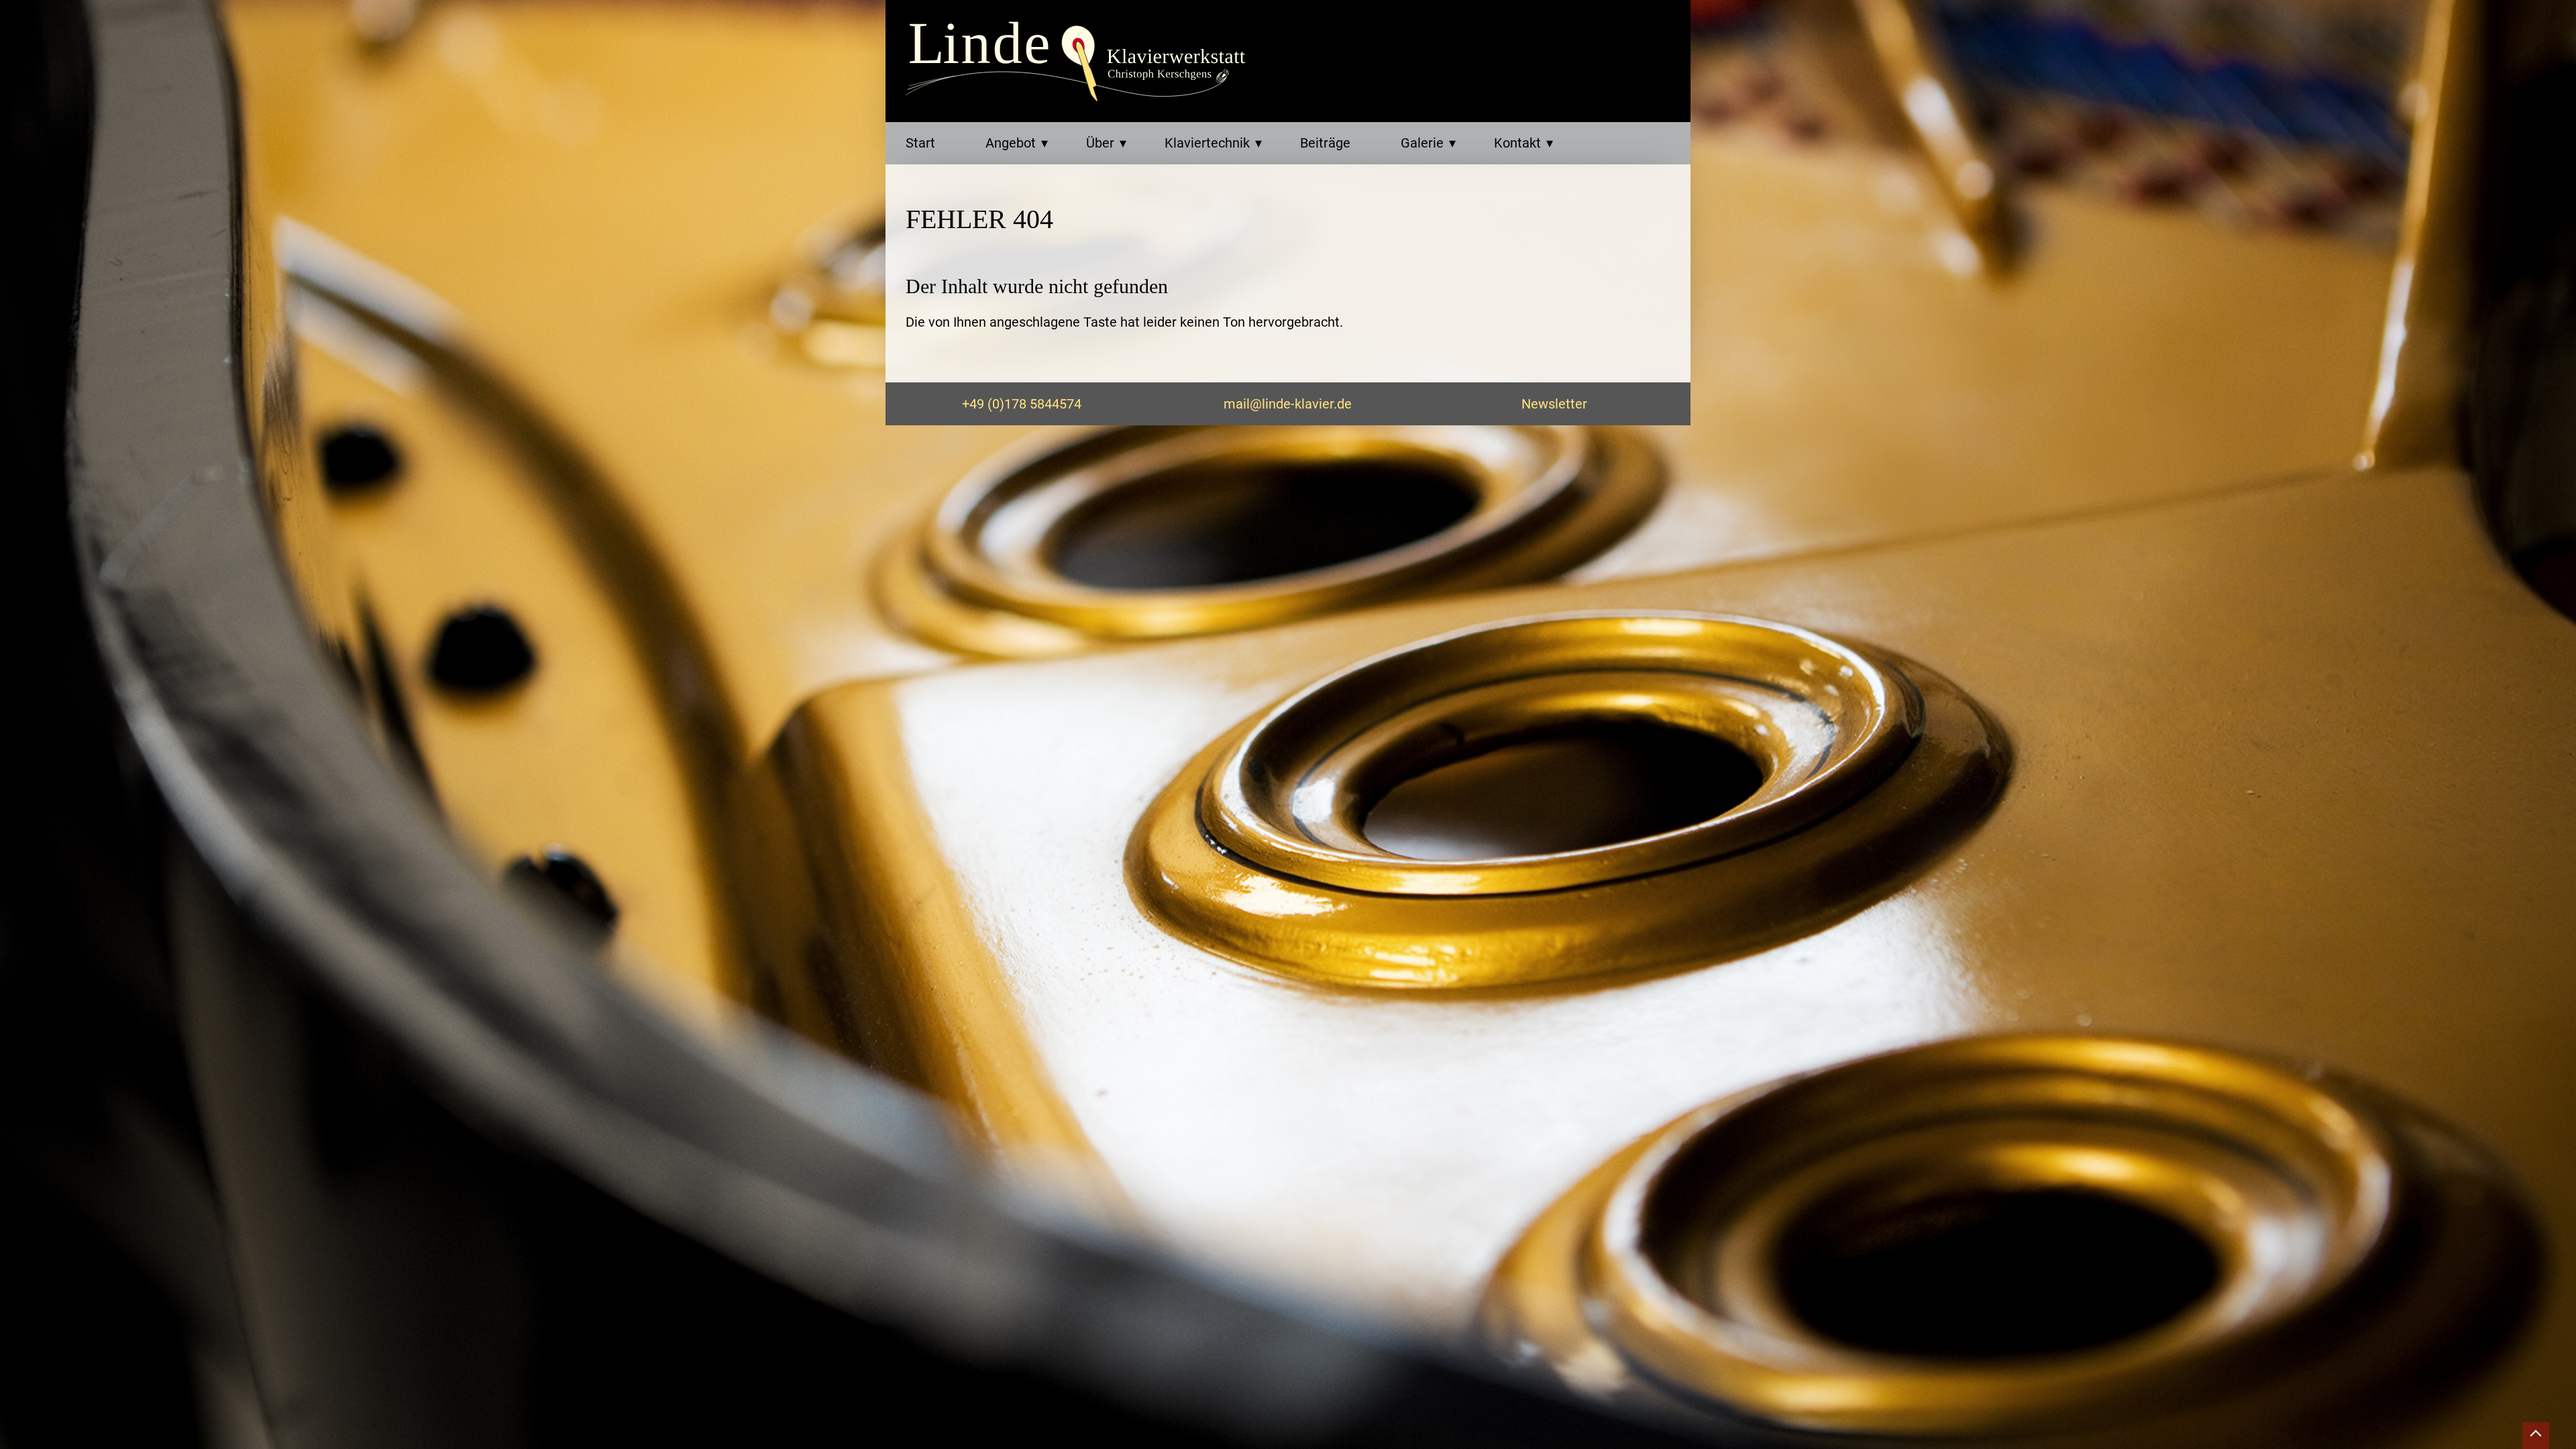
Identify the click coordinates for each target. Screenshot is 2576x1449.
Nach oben (2536, 1436)
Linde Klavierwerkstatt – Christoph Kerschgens (1080, 62)
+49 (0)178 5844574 (1022, 404)
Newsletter (1554, 404)
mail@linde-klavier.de (1288, 404)
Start (920, 143)
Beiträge (1325, 143)
